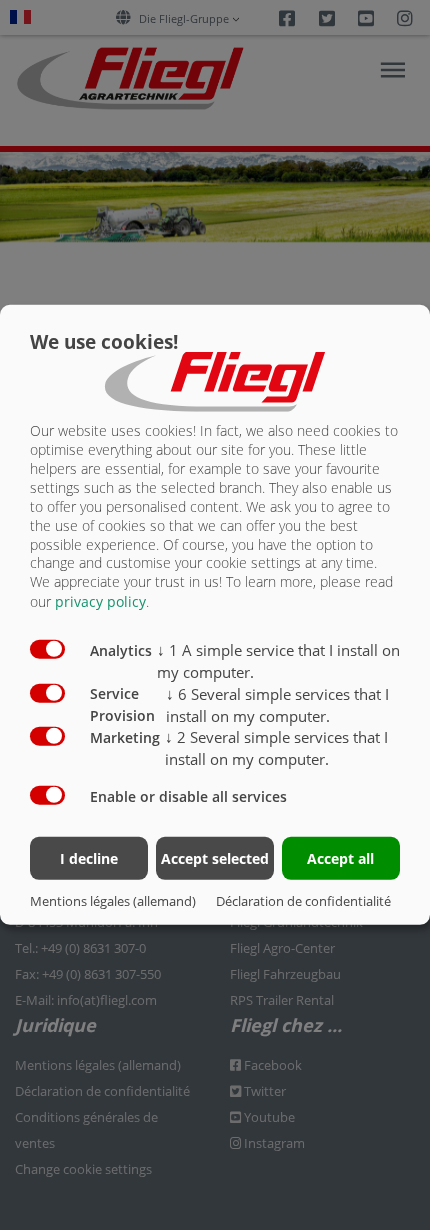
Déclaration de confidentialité (303, 901)
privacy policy (100, 601)
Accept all (340, 857)
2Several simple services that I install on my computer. (276, 748)
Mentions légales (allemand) (113, 901)
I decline (89, 857)
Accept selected (215, 857)
